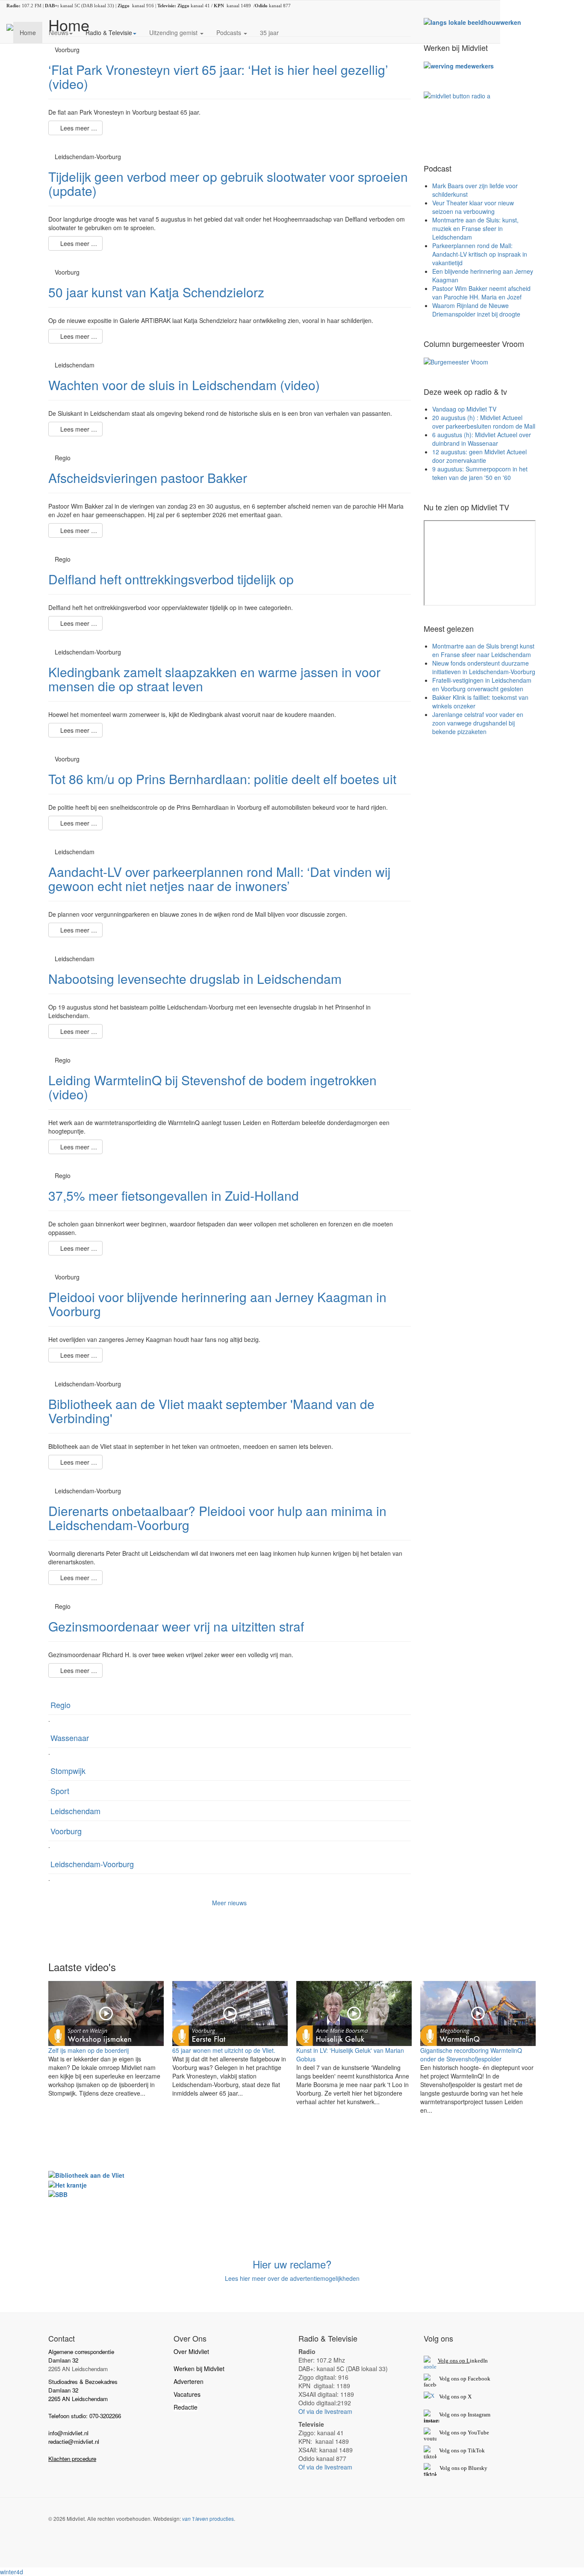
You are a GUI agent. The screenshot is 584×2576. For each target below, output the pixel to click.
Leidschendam (75, 1811)
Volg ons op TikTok (461, 2450)
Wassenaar (70, 1738)
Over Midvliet (191, 2351)
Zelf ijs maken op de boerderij (88, 2050)
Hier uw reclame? (292, 2264)
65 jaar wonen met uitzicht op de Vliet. (224, 2050)
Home (28, 33)
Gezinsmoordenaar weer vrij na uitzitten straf (176, 1626)
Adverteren (189, 2381)
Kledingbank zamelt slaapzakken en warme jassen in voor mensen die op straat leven (214, 679)
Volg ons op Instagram (465, 2415)
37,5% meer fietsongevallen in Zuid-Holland (174, 1195)
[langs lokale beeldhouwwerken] (472, 21)
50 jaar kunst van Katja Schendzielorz (156, 292)
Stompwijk (68, 1771)
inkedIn (463, 2361)
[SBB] (58, 2194)
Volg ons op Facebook (463, 2379)
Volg (445, 2432)
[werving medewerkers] (459, 65)
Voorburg (66, 1831)
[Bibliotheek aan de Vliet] (86, 2174)
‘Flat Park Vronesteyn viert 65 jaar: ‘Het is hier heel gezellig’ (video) (218, 77)
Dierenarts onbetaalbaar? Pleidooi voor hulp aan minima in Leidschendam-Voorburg (217, 1518)
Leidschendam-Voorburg (92, 1864)
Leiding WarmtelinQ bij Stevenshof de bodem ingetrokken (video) (212, 1087)
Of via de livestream (325, 2411)
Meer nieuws (229, 1903)
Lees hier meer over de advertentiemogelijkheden (292, 2278)
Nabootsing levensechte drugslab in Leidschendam (195, 979)
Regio (60, 1705)
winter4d (12, 2572)
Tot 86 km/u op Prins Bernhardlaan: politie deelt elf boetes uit (222, 779)
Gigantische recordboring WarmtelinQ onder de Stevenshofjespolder (471, 2055)
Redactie (186, 2407)
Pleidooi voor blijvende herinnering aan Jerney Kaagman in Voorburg (217, 1304)
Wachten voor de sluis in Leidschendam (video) (184, 385)
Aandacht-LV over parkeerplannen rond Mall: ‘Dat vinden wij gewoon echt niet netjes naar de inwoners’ (219, 879)
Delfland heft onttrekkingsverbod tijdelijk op (171, 579)
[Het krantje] (68, 2184)
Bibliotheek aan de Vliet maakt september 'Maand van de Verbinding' (211, 1411)
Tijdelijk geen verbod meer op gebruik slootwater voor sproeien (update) (228, 184)
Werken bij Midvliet (199, 2369)
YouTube (478, 2432)
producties (208, 2518)
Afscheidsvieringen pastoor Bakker (148, 478)
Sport (60, 1791)
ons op (459, 2432)
